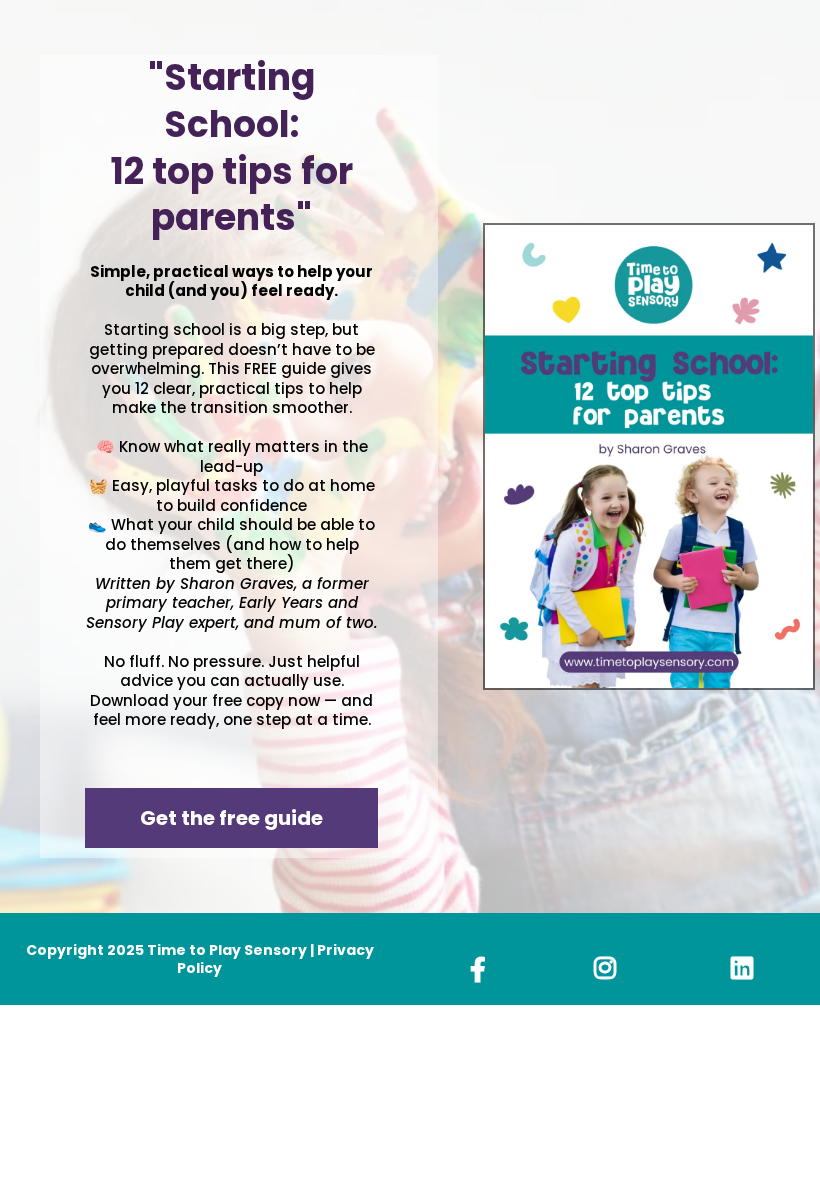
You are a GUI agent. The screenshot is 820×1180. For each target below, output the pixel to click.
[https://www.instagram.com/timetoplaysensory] (610, 968)
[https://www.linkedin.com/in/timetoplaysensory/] (737, 968)
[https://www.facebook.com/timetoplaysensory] (483, 969)
